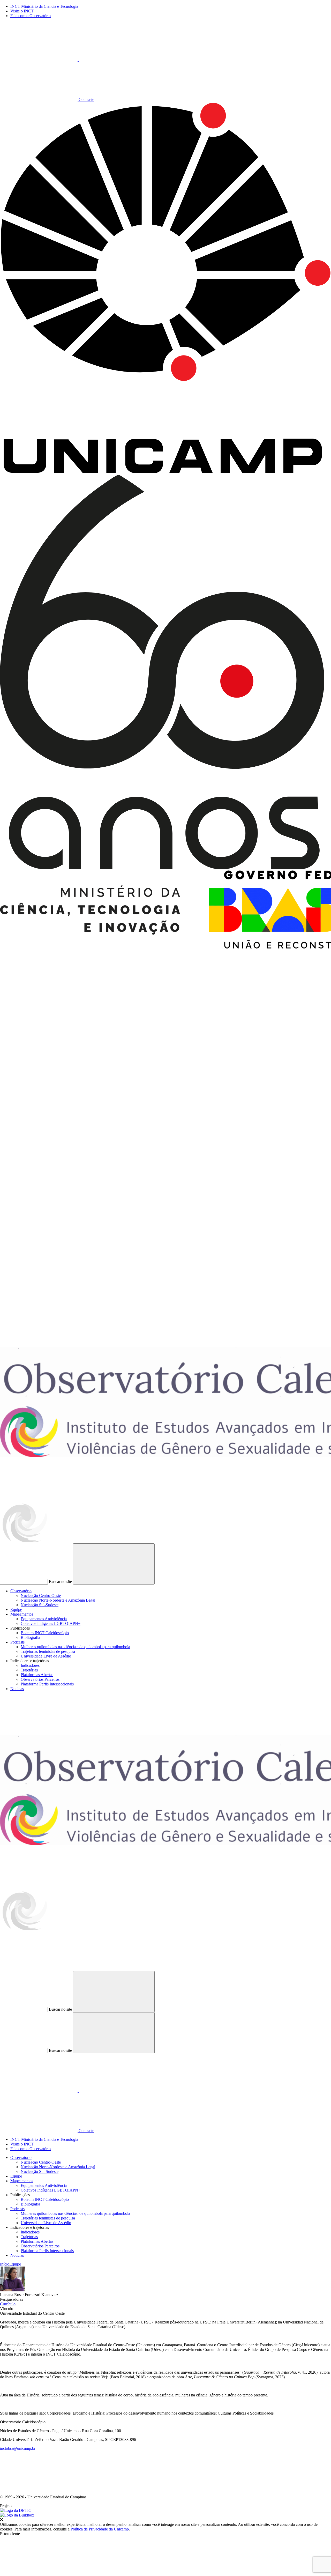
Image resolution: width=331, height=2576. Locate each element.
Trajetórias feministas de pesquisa (48, 1651)
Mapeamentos (22, 1614)
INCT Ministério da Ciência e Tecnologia (44, 6)
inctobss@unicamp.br (18, 2448)
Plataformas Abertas (37, 1675)
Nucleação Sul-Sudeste (40, 1605)
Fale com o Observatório (31, 16)
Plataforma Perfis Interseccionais (47, 1684)
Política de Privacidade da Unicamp (100, 2529)
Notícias (17, 1689)
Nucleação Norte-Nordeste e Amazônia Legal (58, 1600)
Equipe (16, 1609)
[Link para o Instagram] (117, 2488)
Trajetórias (29, 1670)
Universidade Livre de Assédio (46, 1656)
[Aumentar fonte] (39, 60)
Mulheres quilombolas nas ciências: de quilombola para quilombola (75, 1647)
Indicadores (30, 1665)
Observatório (21, 1591)
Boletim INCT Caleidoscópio (45, 1633)
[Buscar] (39, 1969)
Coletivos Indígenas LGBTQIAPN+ (51, 1623)
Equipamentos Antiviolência (44, 1619)
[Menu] (39, 1733)
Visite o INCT (22, 11)
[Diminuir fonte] (117, 60)
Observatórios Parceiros (40, 1679)
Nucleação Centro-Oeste (41, 1596)
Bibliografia (30, 1637)
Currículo (8, 2304)
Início (5, 2264)
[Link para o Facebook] (39, 2488)
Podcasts (17, 1642)
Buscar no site (60, 1582)
